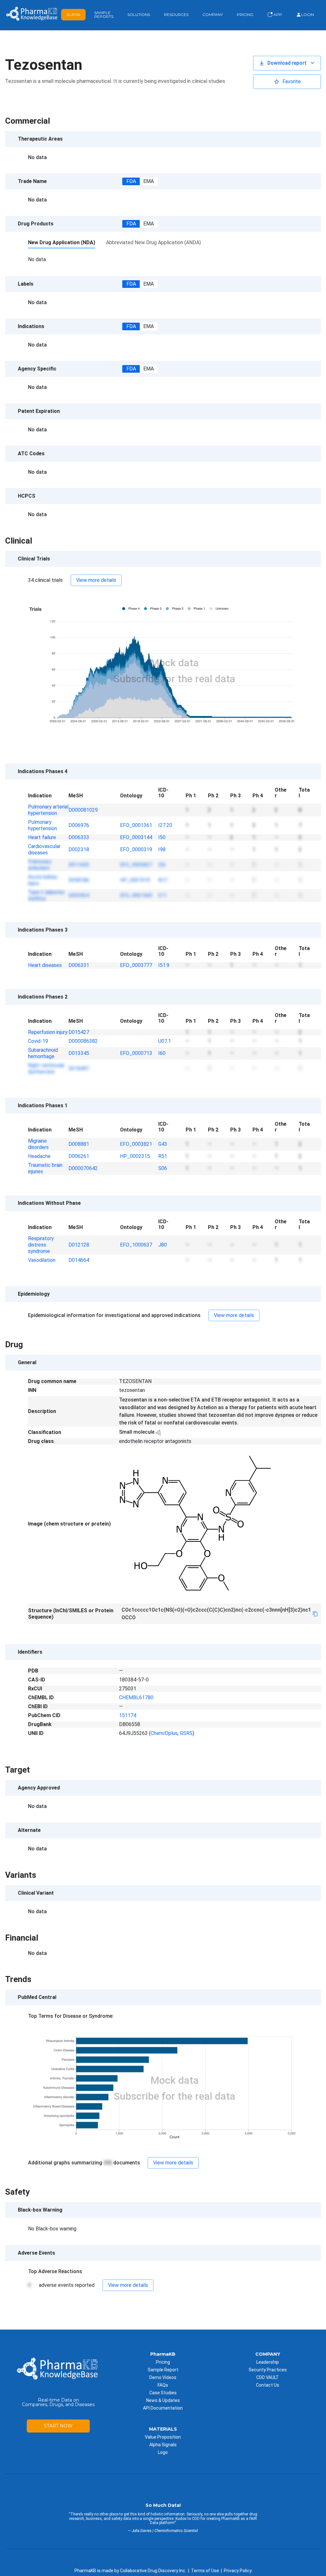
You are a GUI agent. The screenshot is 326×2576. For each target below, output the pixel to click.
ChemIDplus (164, 1733)
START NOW (58, 2426)
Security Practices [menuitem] (268, 2370)
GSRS (186, 1733)
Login (308, 15)
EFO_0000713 (136, 1053)
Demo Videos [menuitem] (163, 2377)
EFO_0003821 (136, 1144)
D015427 (79, 1032)
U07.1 (165, 1041)
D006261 (79, 1156)
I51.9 (164, 965)
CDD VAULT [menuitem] (268, 2377)
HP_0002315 (135, 1156)
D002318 (79, 849)
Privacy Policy (238, 2571)
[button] (287, 63)
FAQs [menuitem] (163, 2385)
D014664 (79, 1260)
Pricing (245, 15)
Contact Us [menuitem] (268, 2385)
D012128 (79, 1245)
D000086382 (83, 1041)
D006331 (79, 965)
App (277, 15)
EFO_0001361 (136, 825)
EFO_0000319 (136, 849)
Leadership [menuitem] (268, 2362)
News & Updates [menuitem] (163, 2400)
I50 (162, 837)
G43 (163, 1144)
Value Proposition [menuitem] (163, 2437)
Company (213, 15)
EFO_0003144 (136, 837)
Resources (176, 15)
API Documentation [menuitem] (163, 2408)
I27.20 (165, 825)
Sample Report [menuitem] (163, 2370)
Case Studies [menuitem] (163, 2393)
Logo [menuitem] (163, 2452)
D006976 (79, 825)
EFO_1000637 (136, 1245)
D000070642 (83, 1168)
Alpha (73, 15)
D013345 (79, 1053)
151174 (128, 1715)
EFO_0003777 (136, 965)
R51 (163, 1156)
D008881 (79, 1144)
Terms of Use (205, 2571)
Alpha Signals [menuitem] (163, 2445)
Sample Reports (104, 15)
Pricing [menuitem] (163, 2362)
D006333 (79, 837)
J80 (163, 1245)
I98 (162, 849)
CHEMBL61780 (136, 1698)
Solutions (139, 15)
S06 (163, 1168)
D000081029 (83, 810)
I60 (162, 1053)
